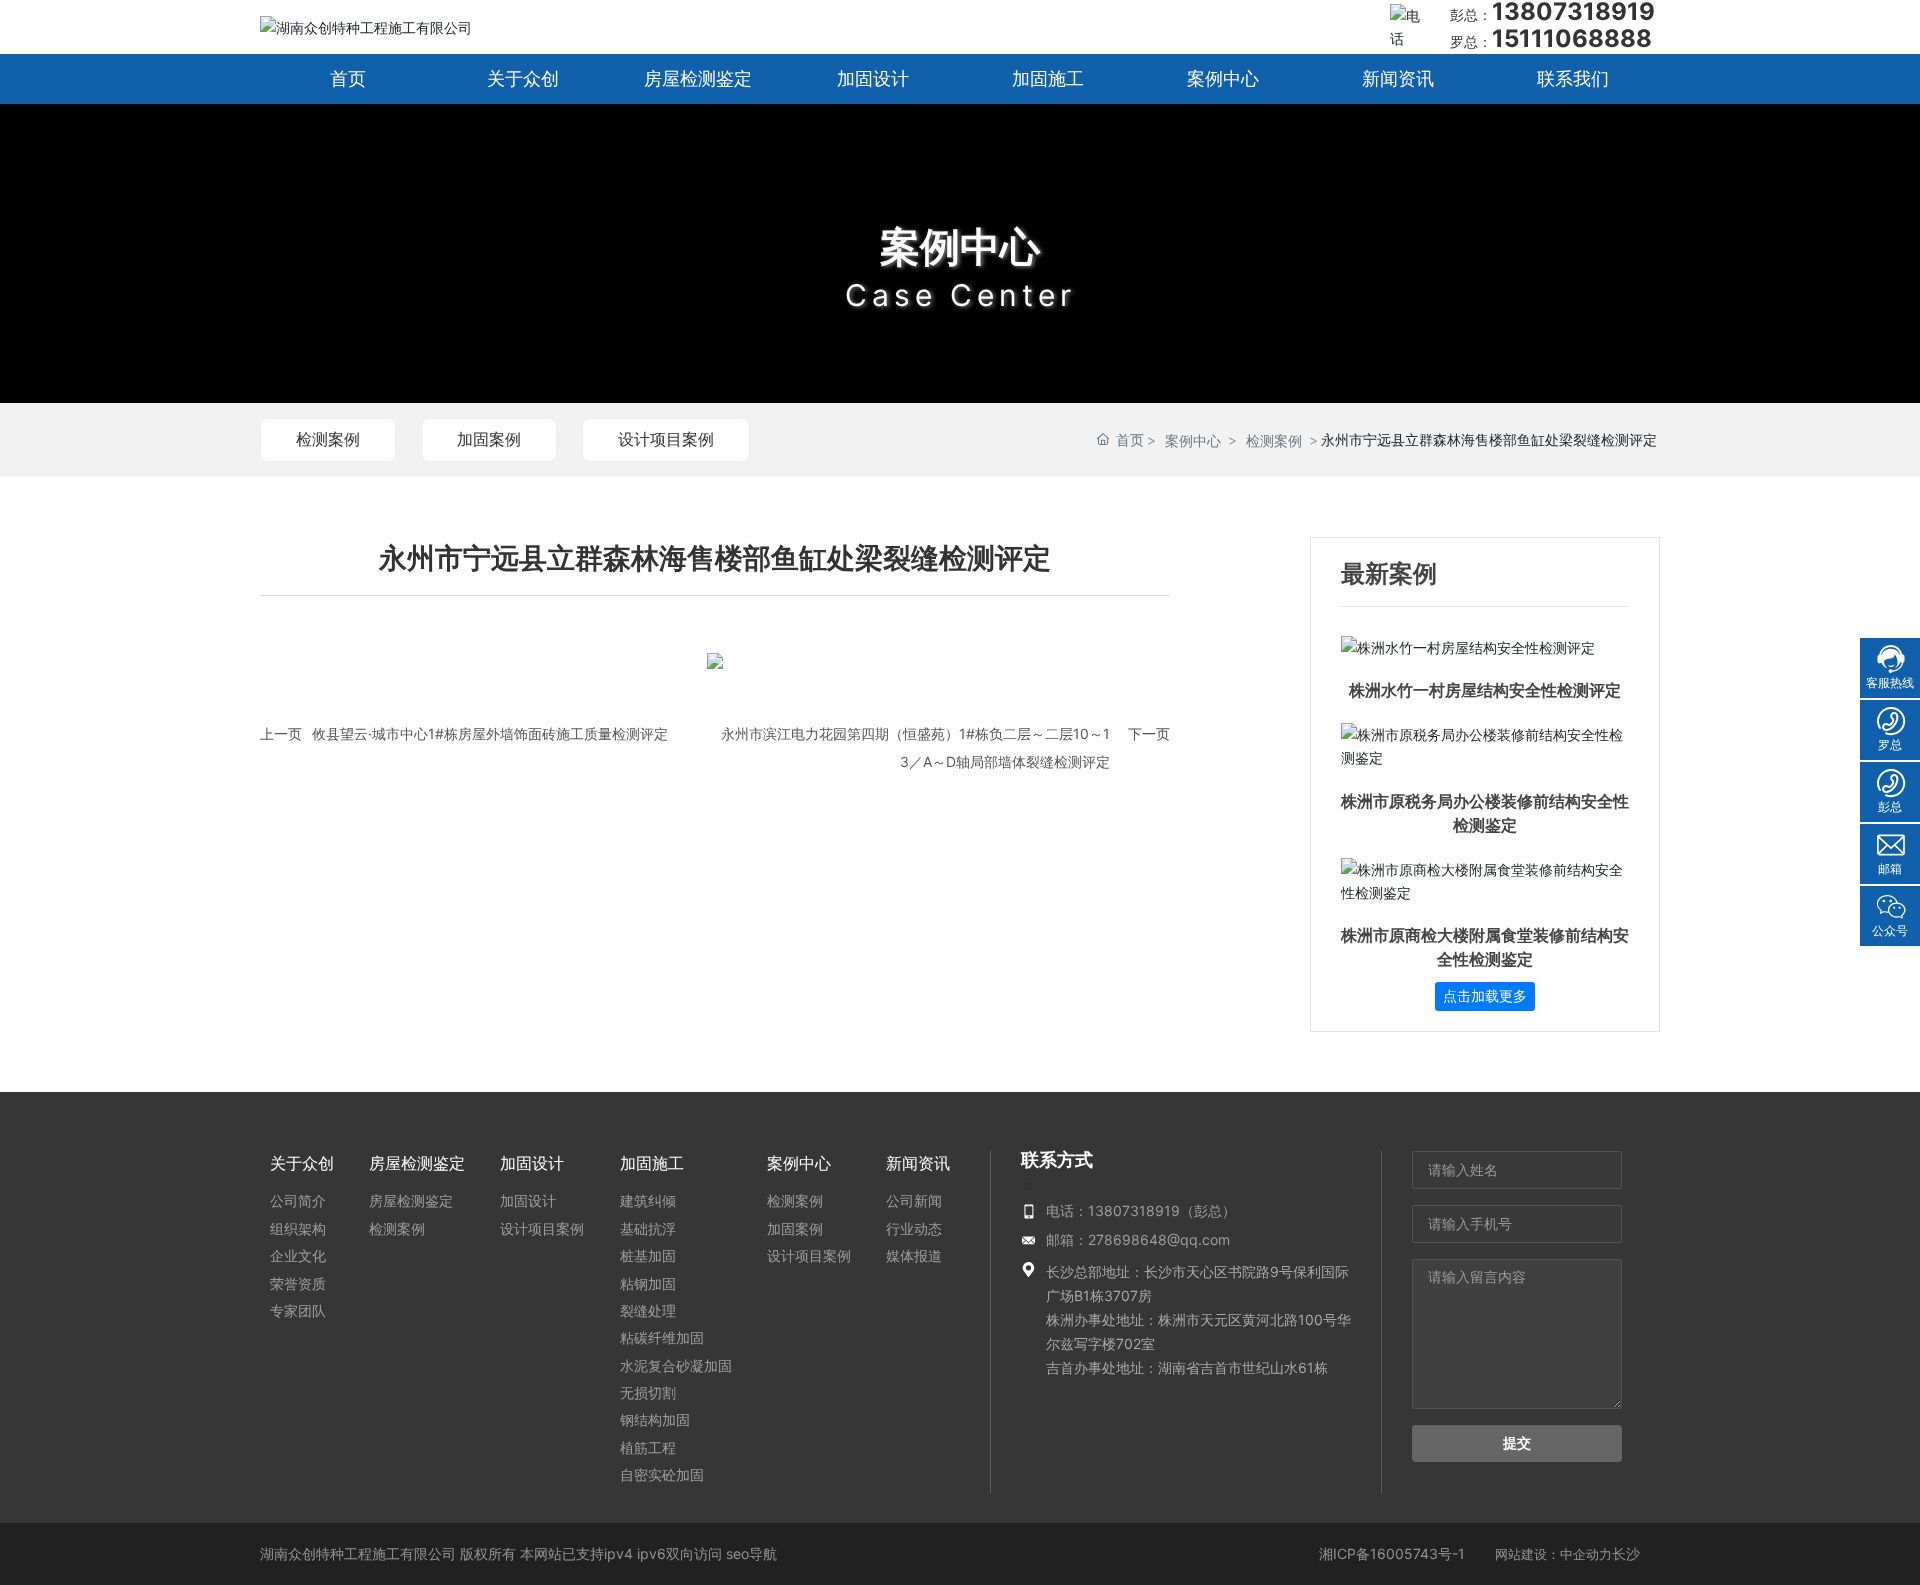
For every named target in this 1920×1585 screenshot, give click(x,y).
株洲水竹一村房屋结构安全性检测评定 (1485, 690)
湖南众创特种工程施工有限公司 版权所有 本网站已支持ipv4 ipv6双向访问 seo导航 (518, 1553)
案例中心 (960, 246)
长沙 (1626, 1553)
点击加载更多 (1485, 996)
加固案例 (489, 439)
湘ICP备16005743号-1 (1392, 1553)
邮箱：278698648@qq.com (1138, 1239)
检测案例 (328, 439)
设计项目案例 (666, 439)
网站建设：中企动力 (1553, 1554)
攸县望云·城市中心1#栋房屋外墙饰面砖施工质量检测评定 (490, 733)
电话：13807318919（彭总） (1141, 1210)
